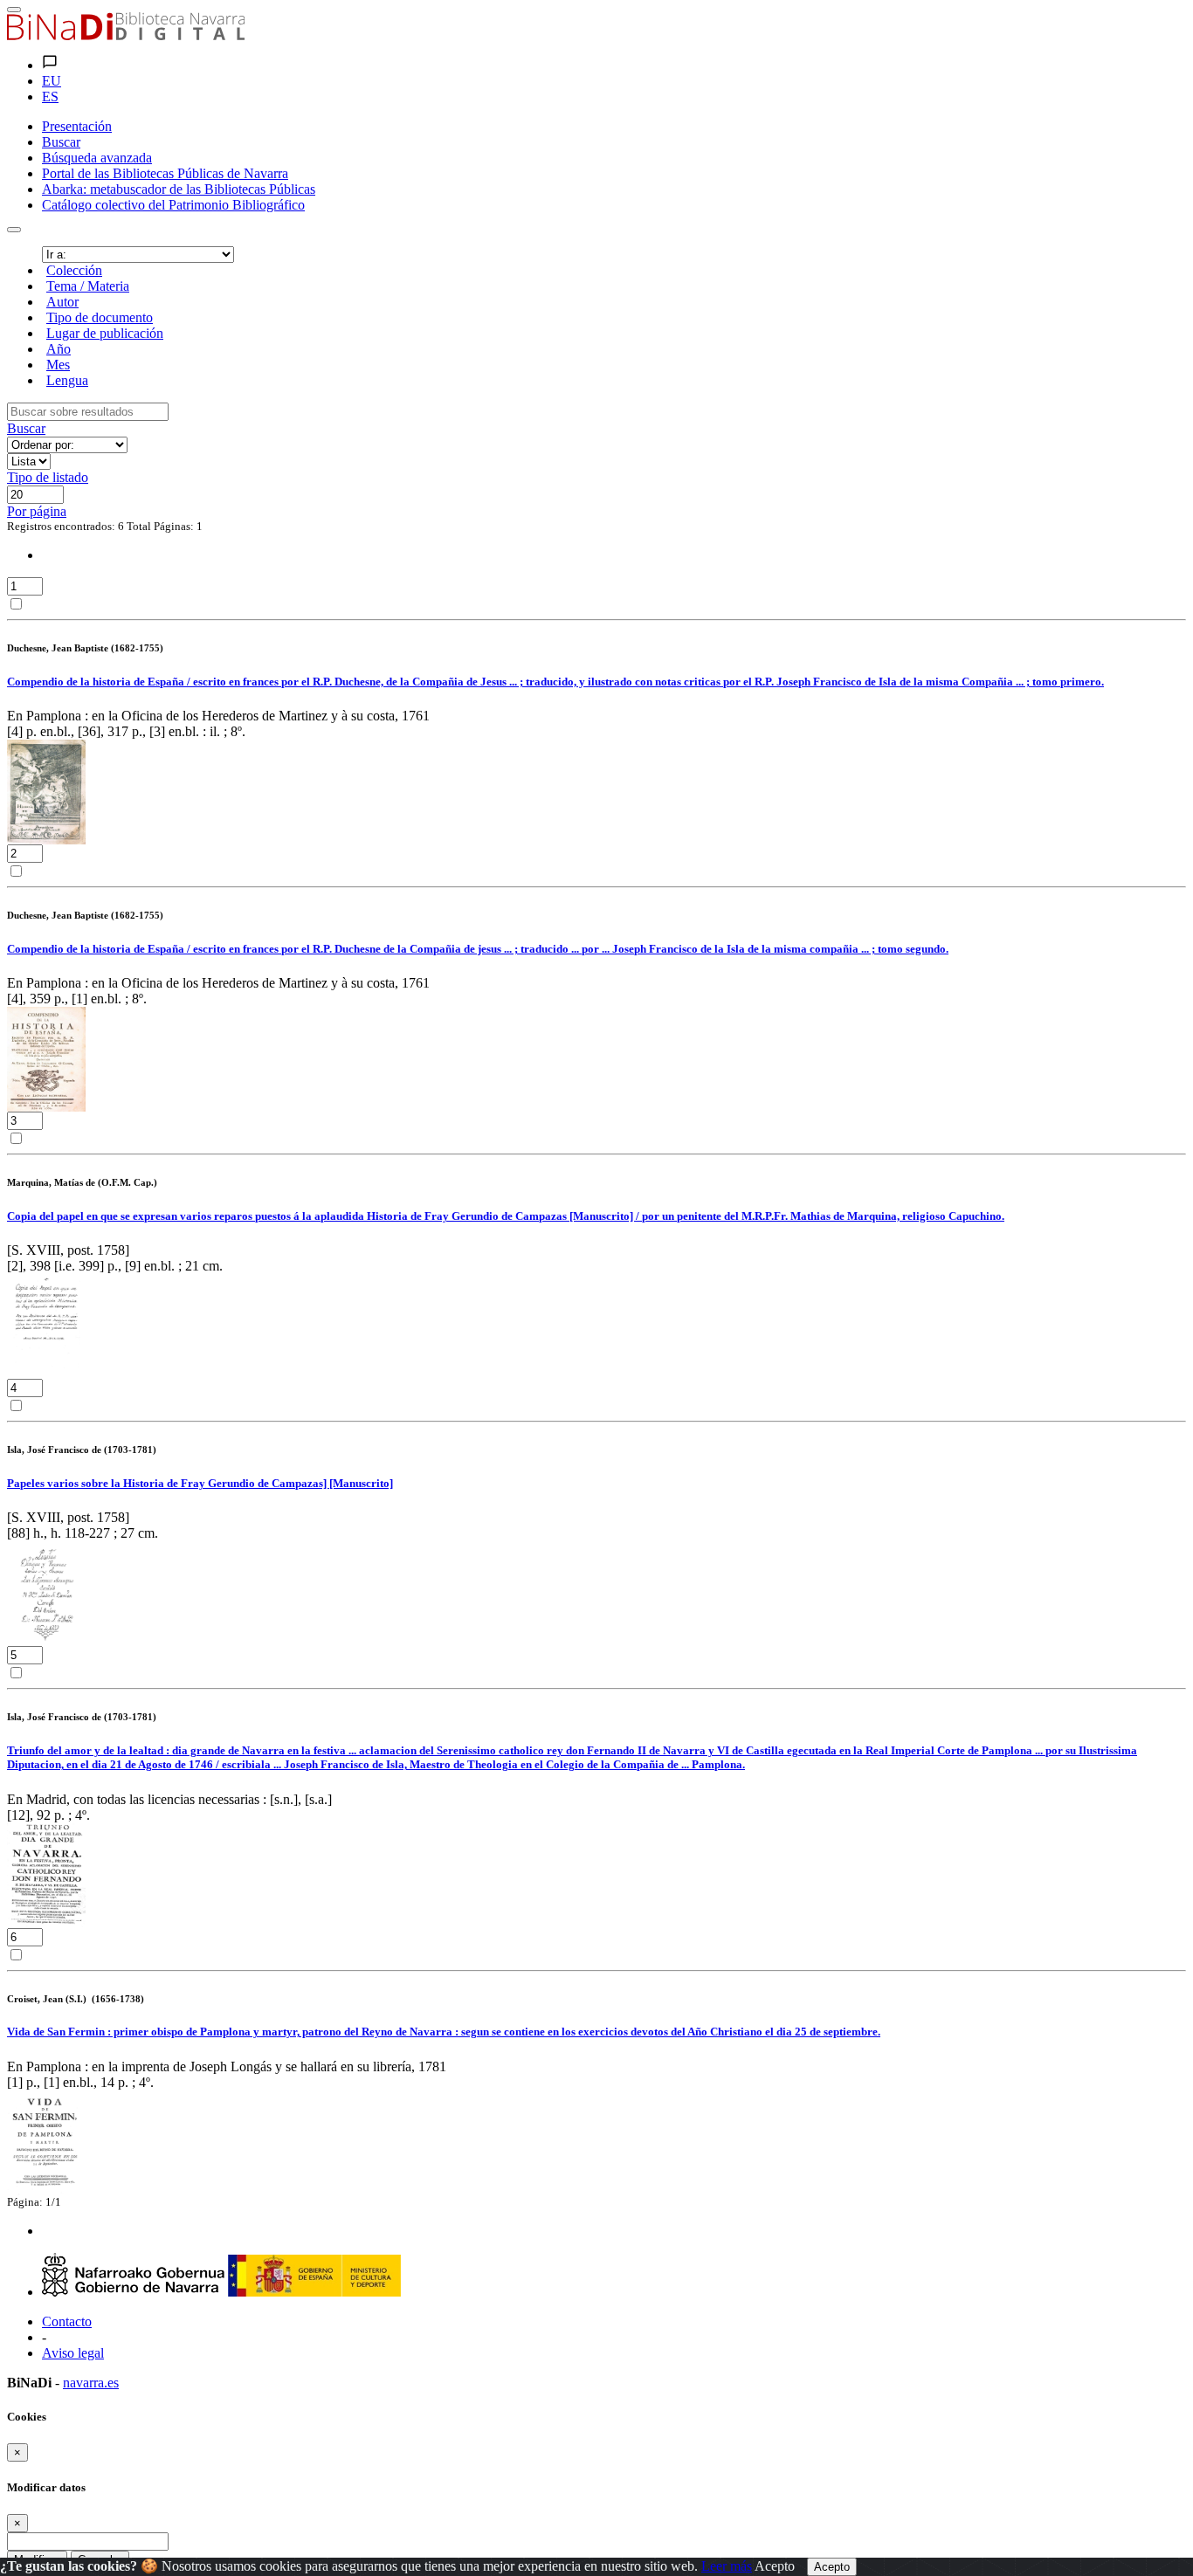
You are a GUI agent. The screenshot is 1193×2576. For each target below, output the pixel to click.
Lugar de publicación (105, 333)
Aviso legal (73, 2353)
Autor (62, 302)
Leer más (727, 2566)
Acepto (775, 2566)
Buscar (26, 428)
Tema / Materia (88, 286)
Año (59, 349)
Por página (37, 511)
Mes (58, 365)
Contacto (67, 2321)
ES (50, 96)
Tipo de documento (100, 317)
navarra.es (91, 2383)
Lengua (67, 380)
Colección (74, 270)
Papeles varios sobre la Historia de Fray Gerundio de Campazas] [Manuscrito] (200, 1483)
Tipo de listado (48, 477)
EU (52, 81)
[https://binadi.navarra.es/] (126, 35)
